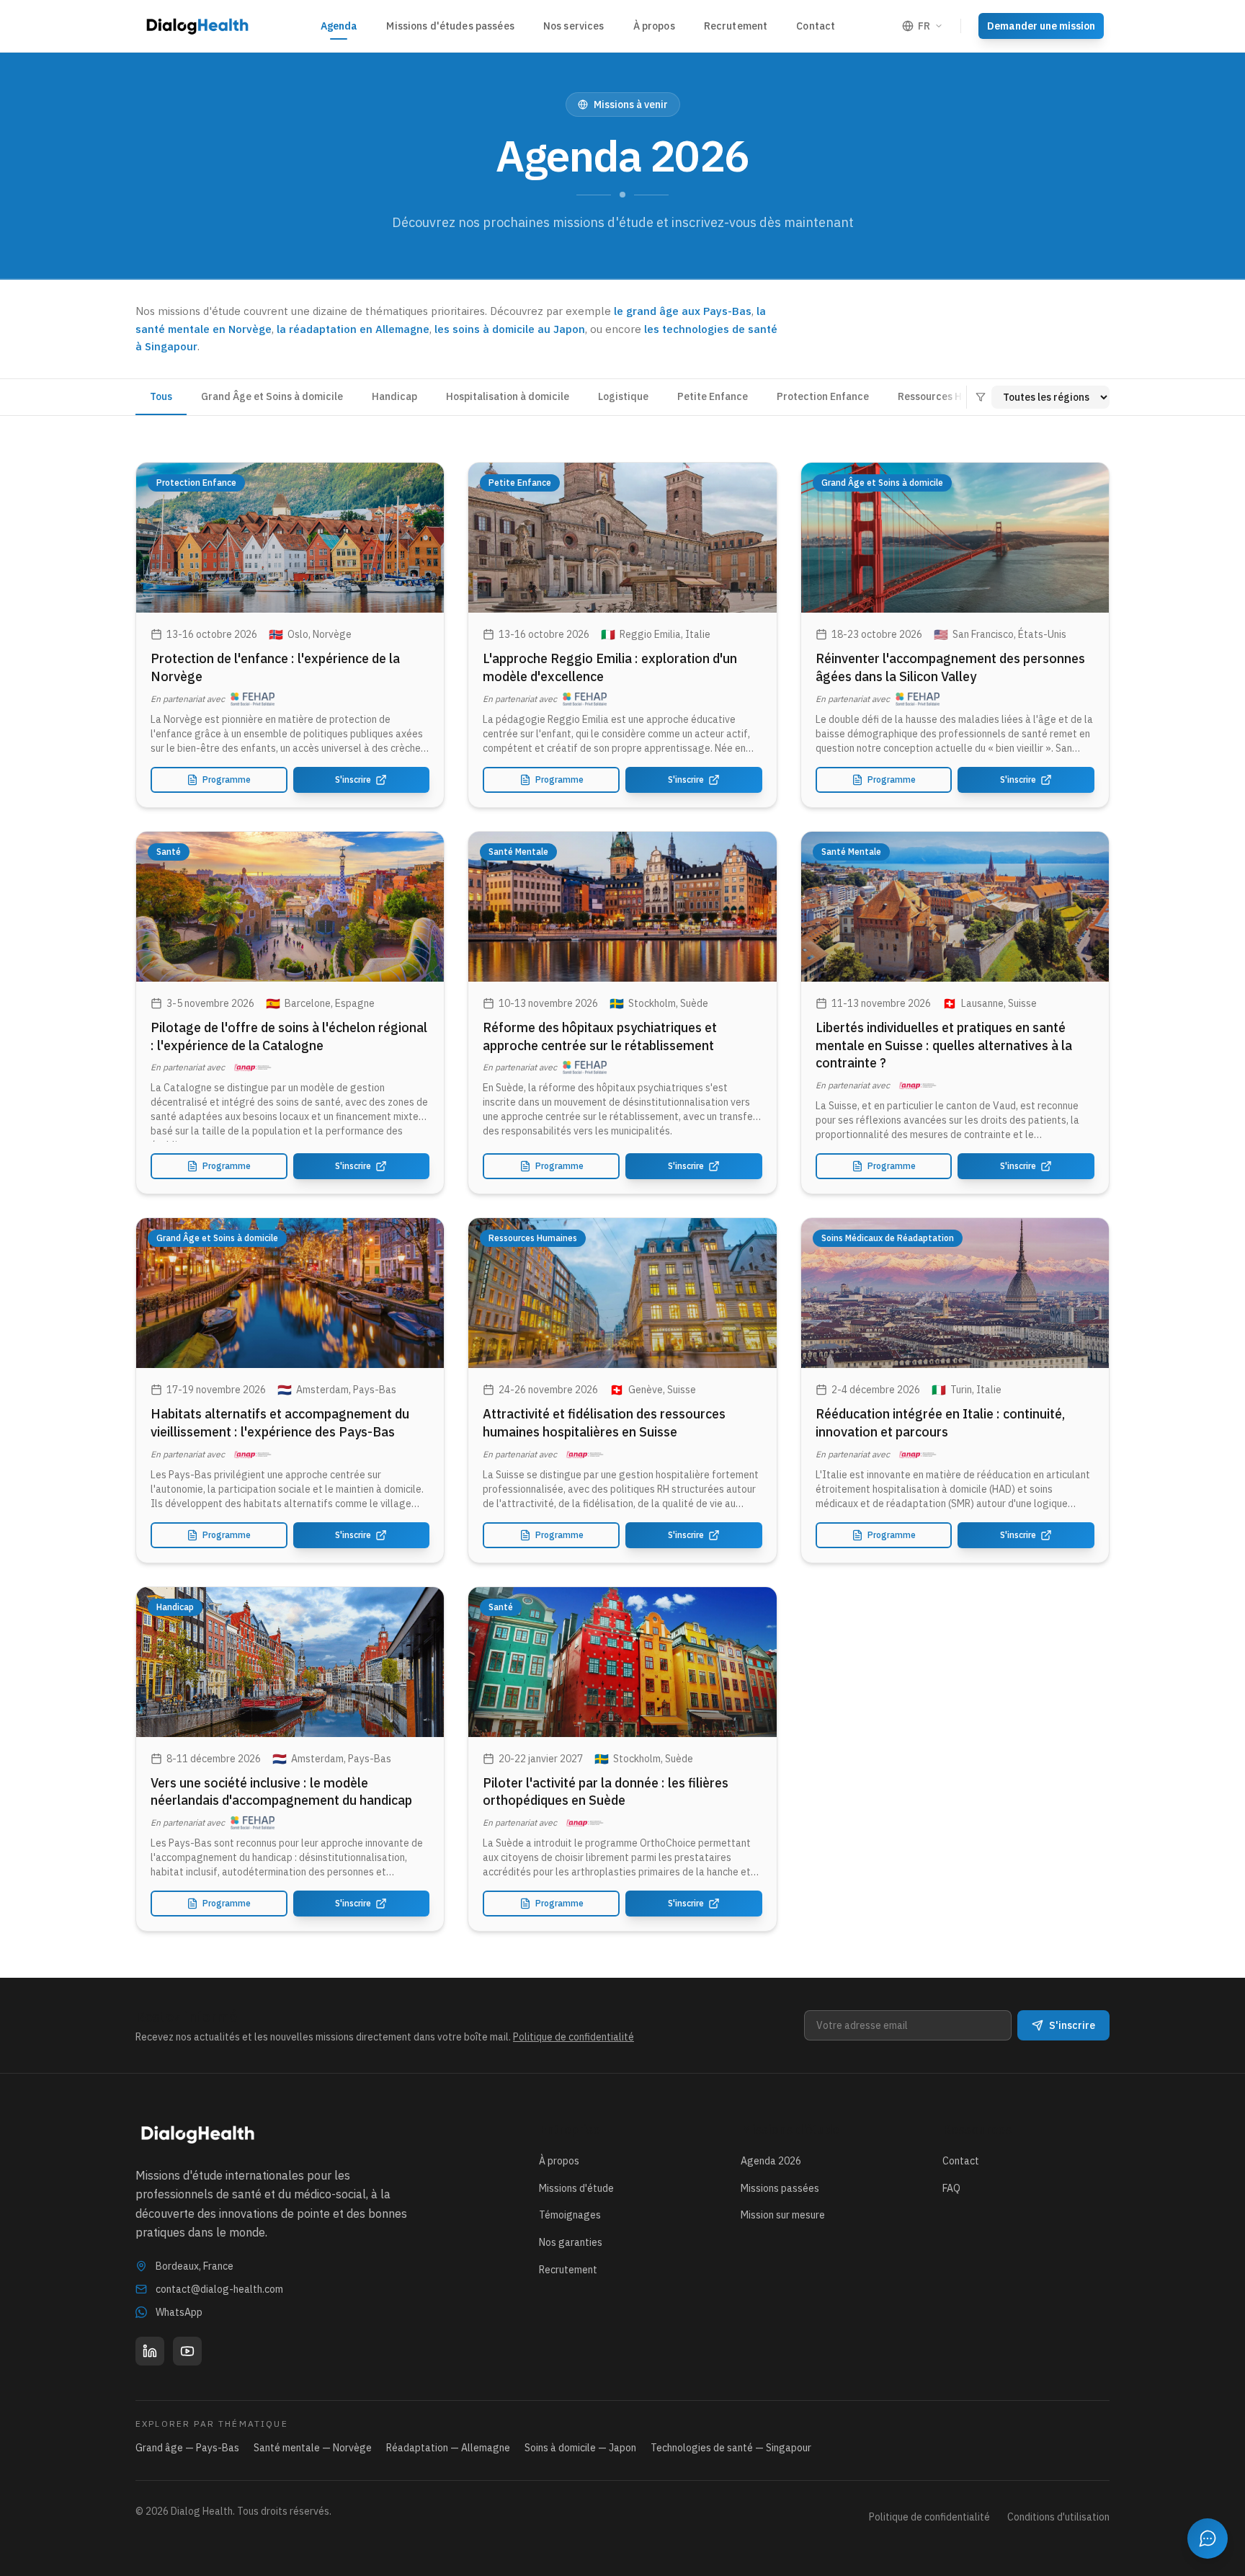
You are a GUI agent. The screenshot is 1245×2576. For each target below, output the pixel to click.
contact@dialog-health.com (219, 2289)
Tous (161, 396)
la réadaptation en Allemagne (353, 329)
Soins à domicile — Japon (580, 2448)
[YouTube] (187, 2351)
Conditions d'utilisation (1058, 2517)
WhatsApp (179, 2312)
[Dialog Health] (197, 26)
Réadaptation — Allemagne (448, 2448)
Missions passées (780, 2188)
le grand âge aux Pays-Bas (683, 311)
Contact (816, 26)
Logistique (623, 396)
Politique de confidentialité (574, 2037)
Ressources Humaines (950, 396)
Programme (227, 780)
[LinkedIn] (150, 2351)
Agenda (339, 26)
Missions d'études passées (450, 26)
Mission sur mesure (783, 2215)
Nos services (574, 26)
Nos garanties (571, 2242)
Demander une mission (1041, 26)
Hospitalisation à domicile (508, 396)
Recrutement (736, 26)
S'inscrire (353, 780)
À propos (654, 26)
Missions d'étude (576, 2188)
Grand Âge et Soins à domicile (272, 396)
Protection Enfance (823, 396)
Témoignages (570, 2215)
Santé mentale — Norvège (313, 2448)
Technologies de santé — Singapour (731, 2448)
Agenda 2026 (771, 2161)
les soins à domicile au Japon (510, 329)
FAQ (951, 2188)
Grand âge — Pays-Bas (187, 2448)
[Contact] (1208, 2539)
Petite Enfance (713, 396)
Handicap (394, 396)
